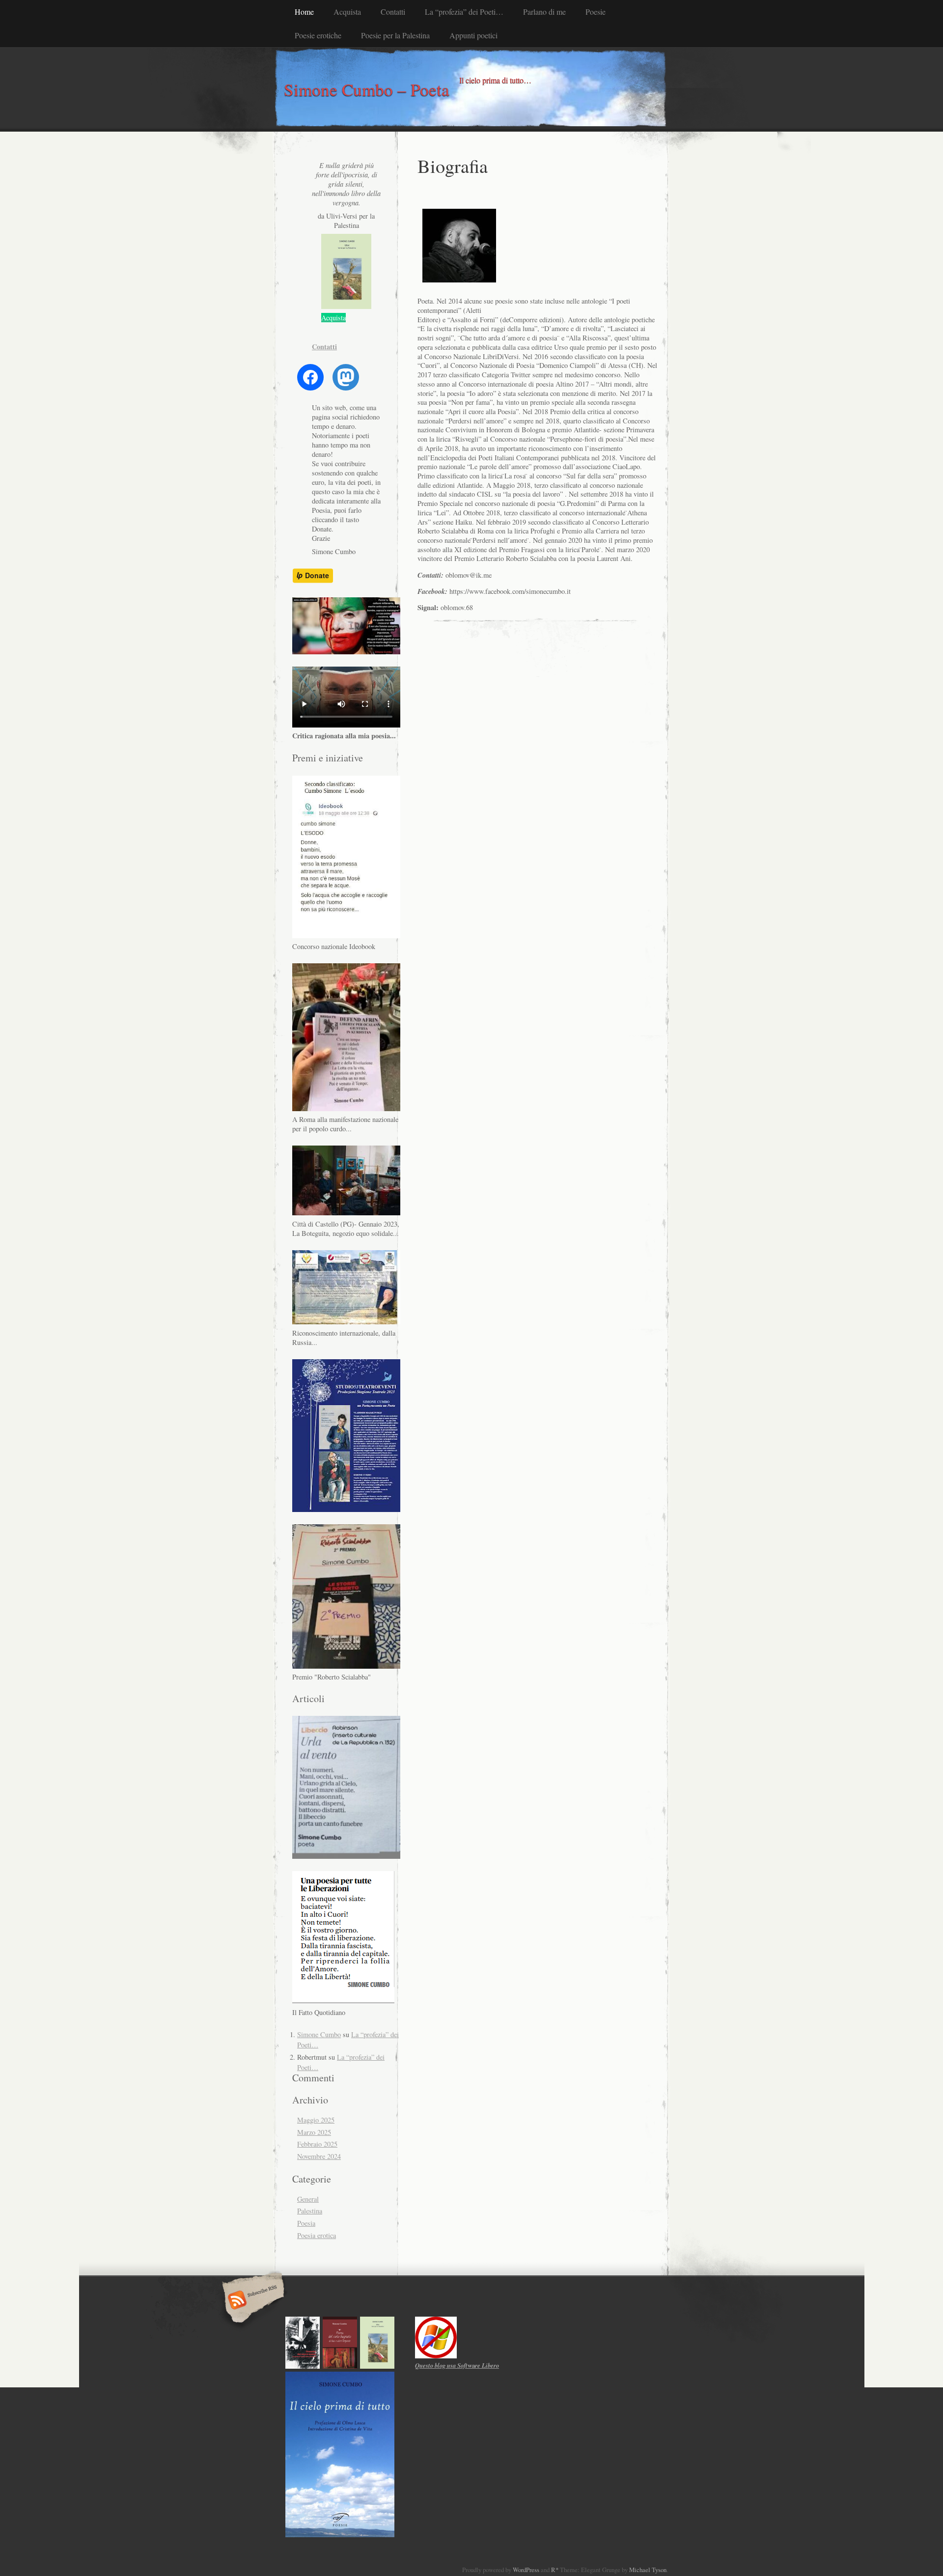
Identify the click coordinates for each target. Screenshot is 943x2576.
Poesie (596, 12)
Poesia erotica (317, 2235)
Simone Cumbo (319, 2034)
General (308, 2199)
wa (457, 2365)
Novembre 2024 (319, 2156)
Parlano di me (544, 12)
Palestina (310, 2211)
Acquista (347, 12)
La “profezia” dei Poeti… (464, 12)
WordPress (526, 2570)
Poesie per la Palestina (395, 35)
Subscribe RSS (252, 2301)
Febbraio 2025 (317, 2144)
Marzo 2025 (314, 2132)
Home (304, 12)
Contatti (393, 12)
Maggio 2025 (316, 2120)
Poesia (306, 2223)
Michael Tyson (648, 2570)
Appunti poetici (473, 35)
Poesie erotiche (318, 35)
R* (555, 2570)
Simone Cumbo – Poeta (367, 89)
